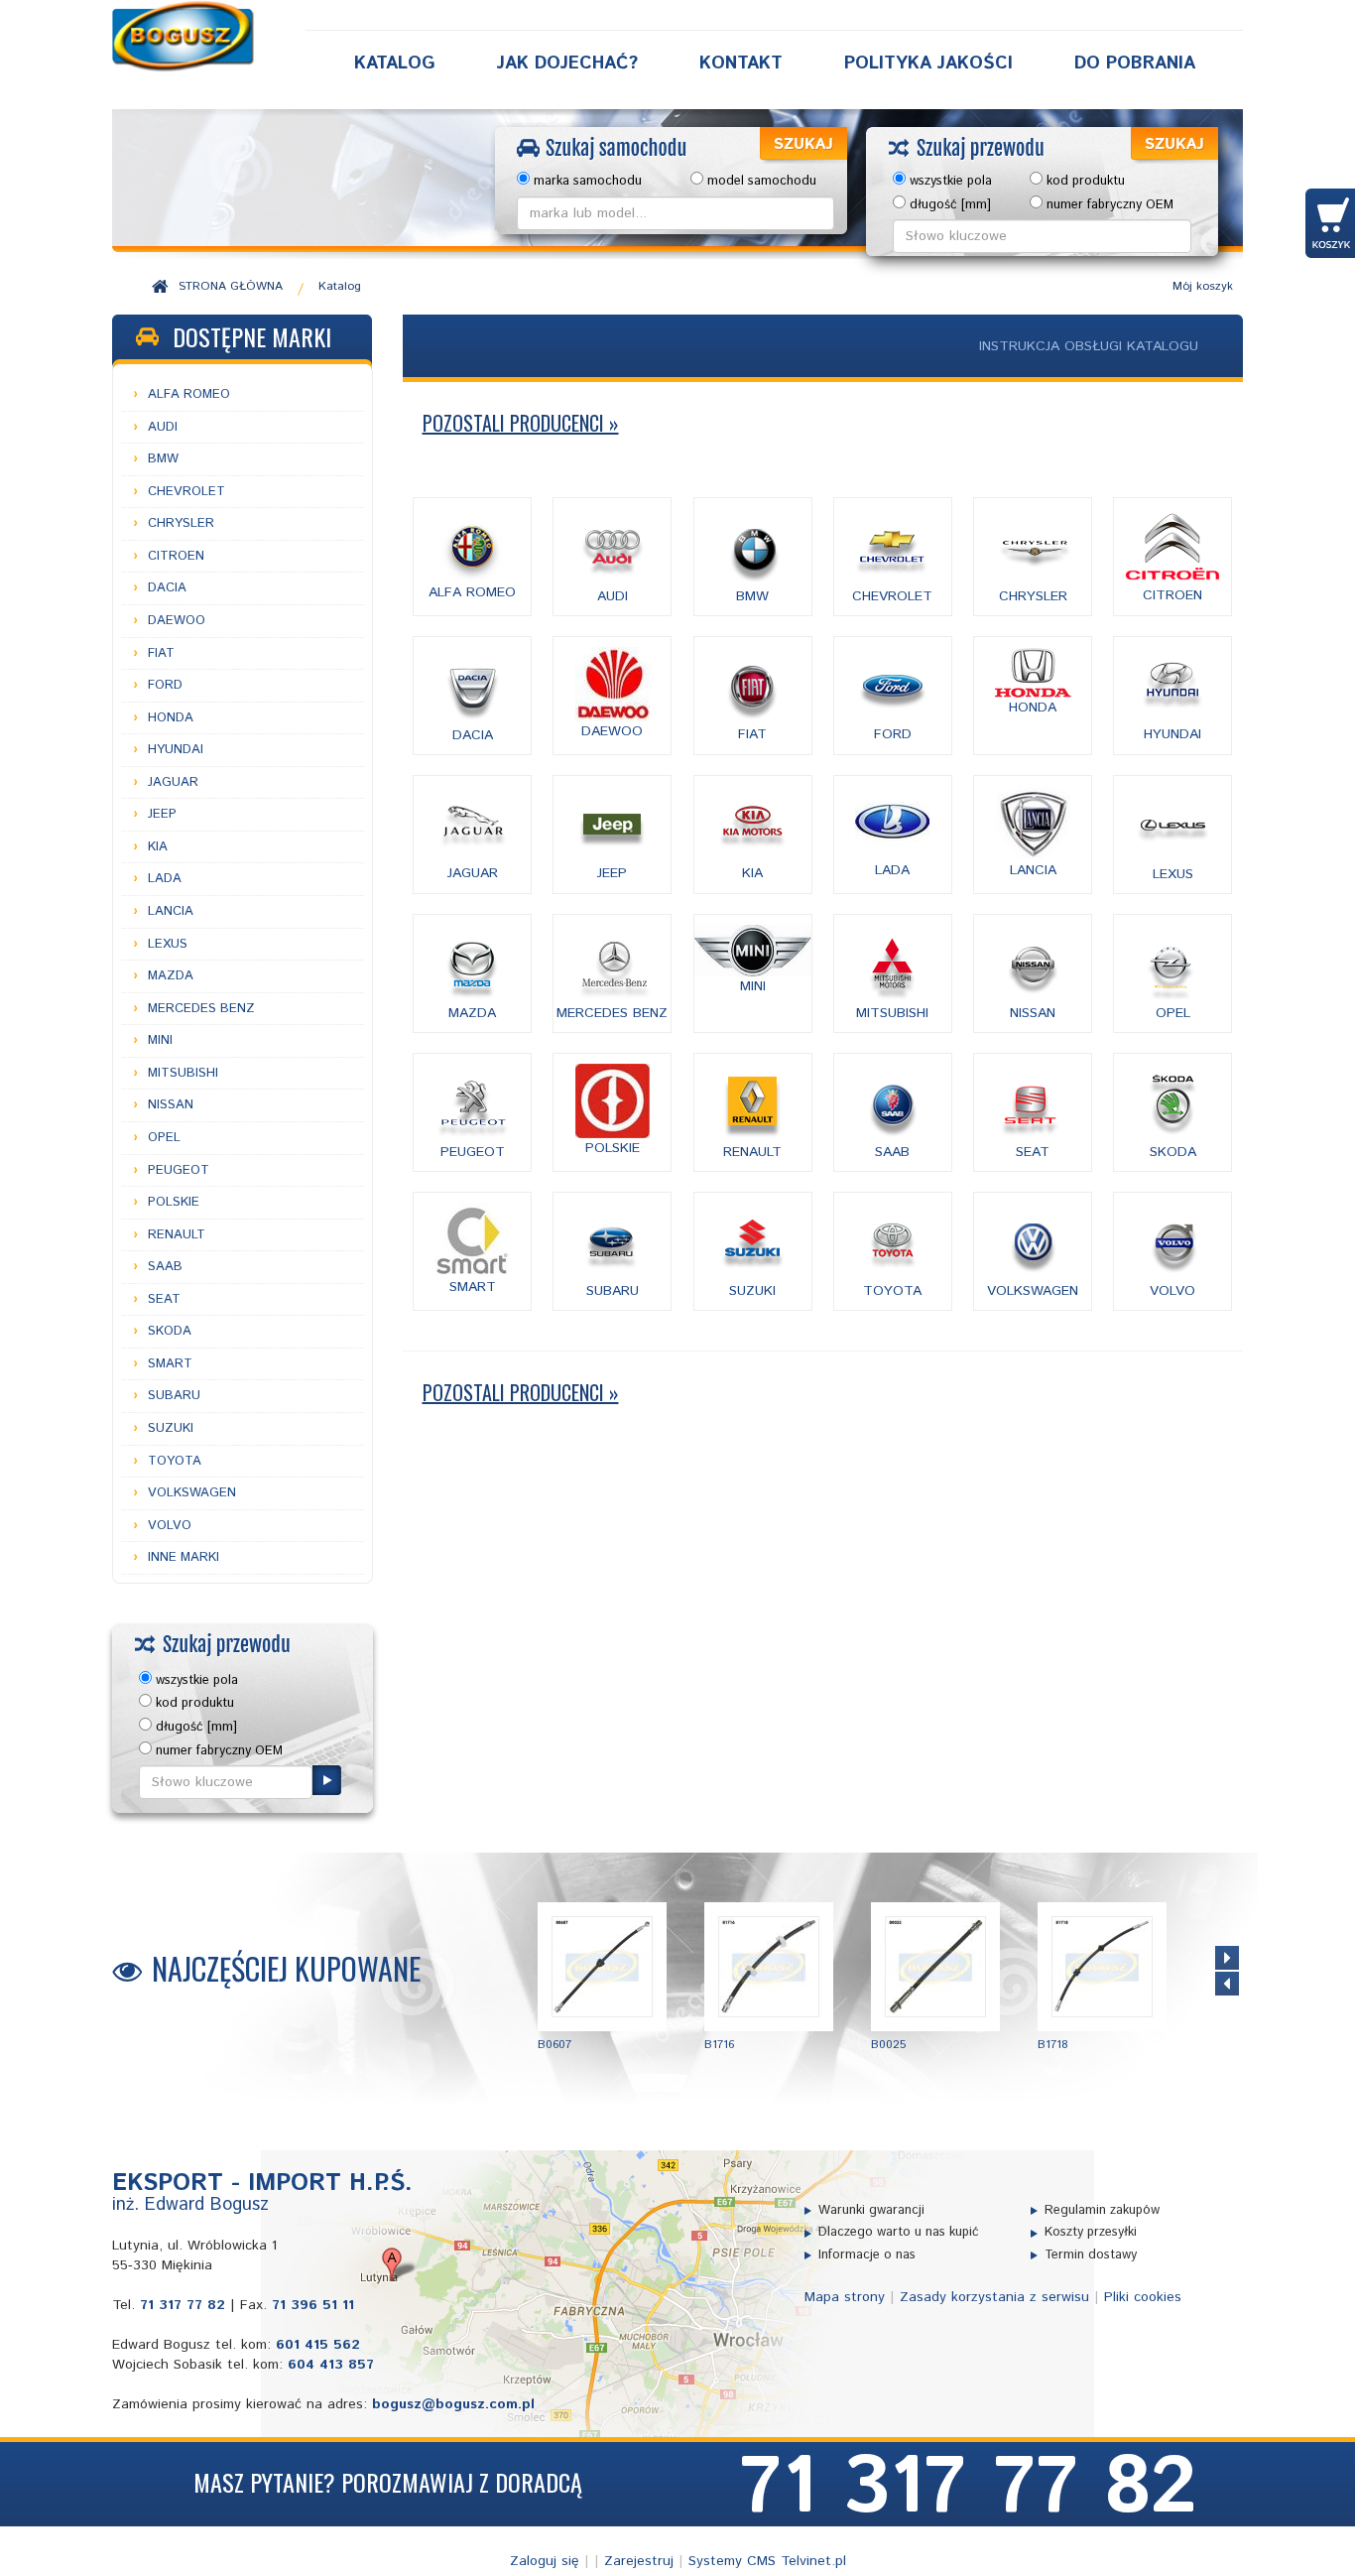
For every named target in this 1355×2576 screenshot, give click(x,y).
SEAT (164, 1299)
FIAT (161, 653)
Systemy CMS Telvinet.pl (767, 2561)
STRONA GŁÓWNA (231, 286)
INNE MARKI (184, 1557)
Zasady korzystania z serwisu (994, 2297)
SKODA (170, 1331)
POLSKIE (174, 1202)
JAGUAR (173, 782)
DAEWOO (177, 621)
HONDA (171, 718)
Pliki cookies (1143, 2297)
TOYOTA (175, 1461)
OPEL (164, 1138)
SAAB (165, 1267)
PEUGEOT (179, 1170)
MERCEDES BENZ (201, 1009)
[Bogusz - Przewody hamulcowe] (184, 36)
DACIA (167, 588)
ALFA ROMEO (189, 394)
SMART (170, 1364)
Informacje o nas (867, 2255)
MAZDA (171, 976)
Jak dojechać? (567, 64)
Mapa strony (845, 2297)
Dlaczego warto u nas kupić (899, 2233)
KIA (158, 847)
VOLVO (170, 1526)
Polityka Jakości (928, 64)
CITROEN (176, 556)
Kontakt (741, 64)
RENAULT (177, 1235)
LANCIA (171, 911)
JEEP (162, 814)
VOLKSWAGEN (192, 1493)
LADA (165, 879)
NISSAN (171, 1105)
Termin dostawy (1091, 2255)
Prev (1227, 1984)
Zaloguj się (545, 2561)
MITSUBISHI (183, 1073)
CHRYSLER (181, 523)
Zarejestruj (639, 2561)
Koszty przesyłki (1091, 2233)
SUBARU (174, 1396)
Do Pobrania (1135, 64)
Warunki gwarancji (871, 2211)
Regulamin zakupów (1102, 2211)
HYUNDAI (176, 750)
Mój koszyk (1203, 286)
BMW (163, 459)
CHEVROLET (186, 492)
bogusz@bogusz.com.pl (453, 2404)
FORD (165, 685)
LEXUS (168, 944)
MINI (160, 1040)
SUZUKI (171, 1428)
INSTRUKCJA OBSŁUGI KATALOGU (1089, 346)
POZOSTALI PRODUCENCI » (521, 423)
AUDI (163, 427)
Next (1227, 1958)
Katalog (395, 64)
